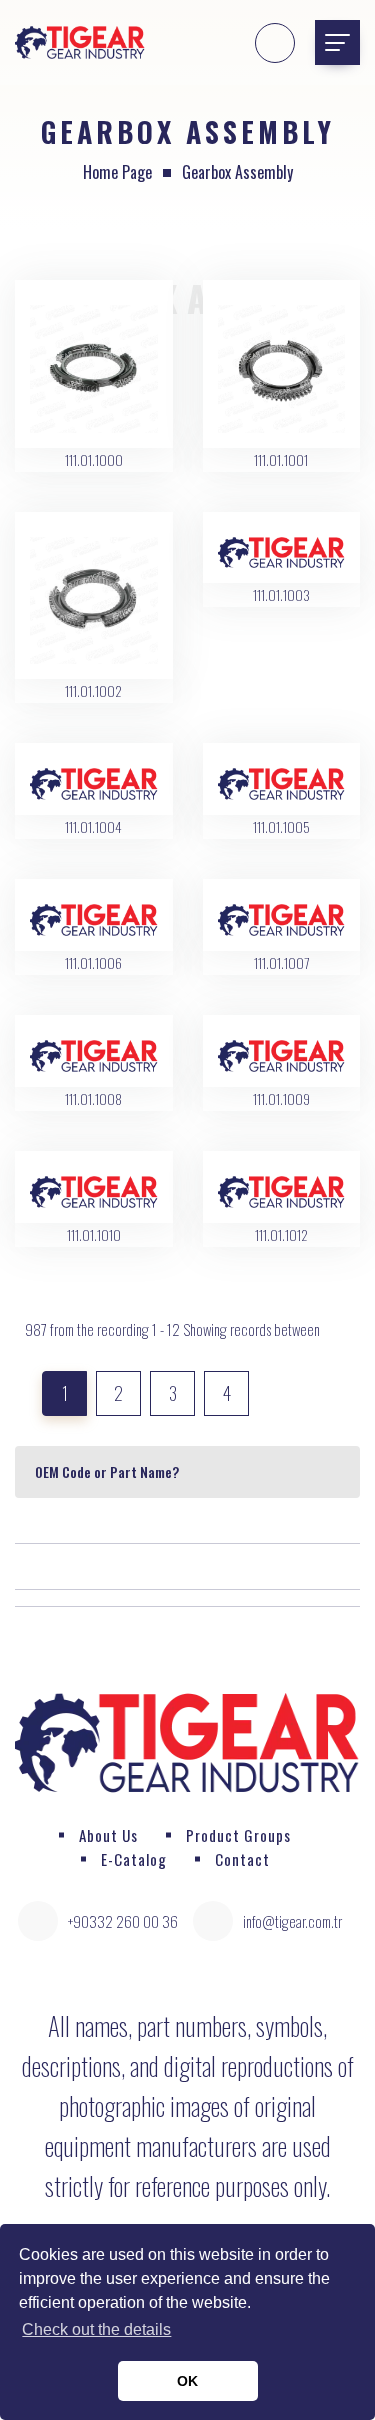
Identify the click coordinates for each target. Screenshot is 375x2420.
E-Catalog (134, 1859)
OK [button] (187, 2381)
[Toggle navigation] (337, 42)
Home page (117, 172)
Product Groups (238, 1835)
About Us (108, 1835)
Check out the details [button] (96, 2329)
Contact (242, 1859)
